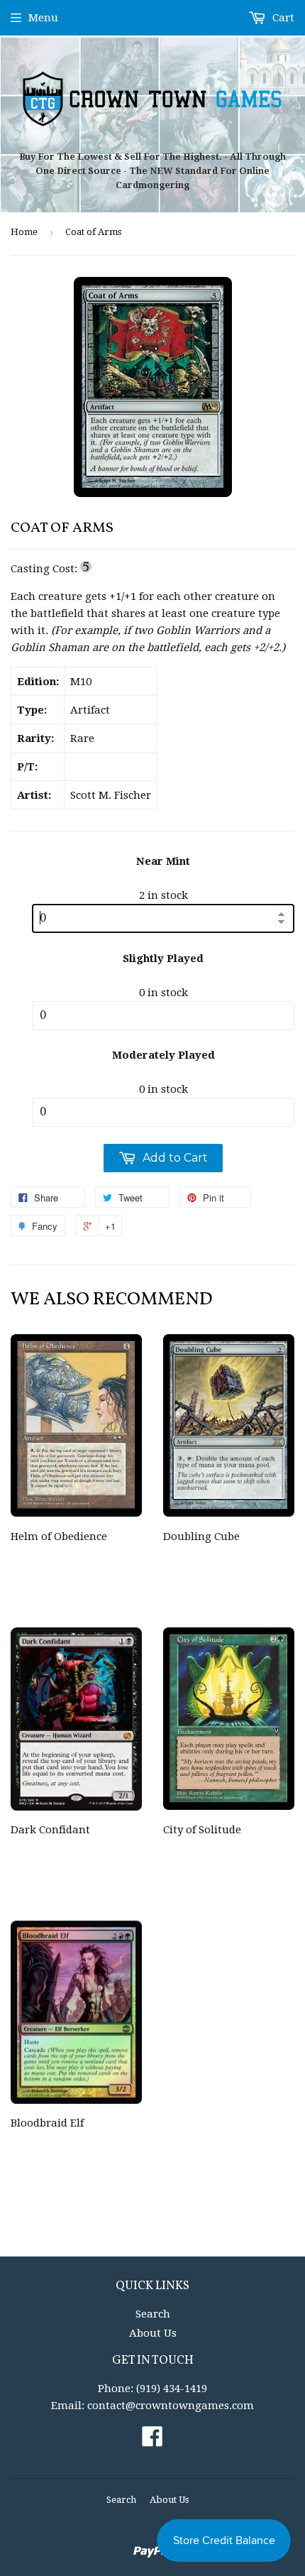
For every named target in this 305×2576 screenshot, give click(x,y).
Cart (282, 18)
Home (24, 232)
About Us (153, 2333)
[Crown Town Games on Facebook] (152, 2441)
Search (153, 2314)
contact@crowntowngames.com (171, 2406)
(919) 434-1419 (172, 2389)
